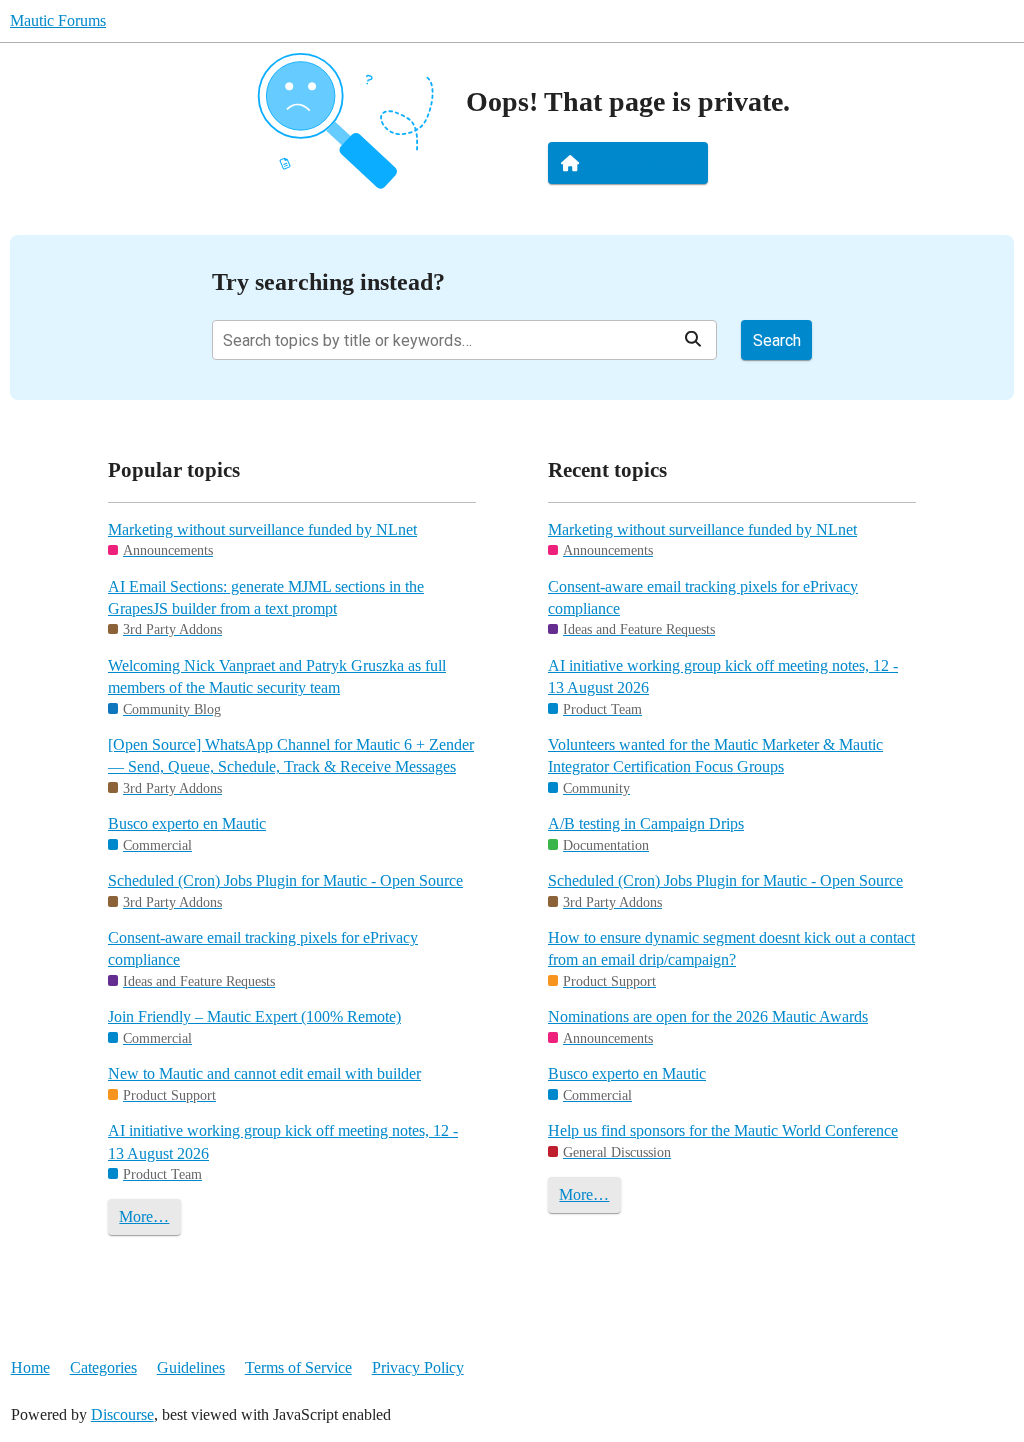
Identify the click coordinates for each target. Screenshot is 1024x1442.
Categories (103, 1367)
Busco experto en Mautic (187, 823)
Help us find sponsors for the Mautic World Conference (723, 1130)
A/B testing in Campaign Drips (646, 823)
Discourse (122, 1414)
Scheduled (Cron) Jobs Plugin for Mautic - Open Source (285, 880)
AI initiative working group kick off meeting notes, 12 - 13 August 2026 (283, 1141)
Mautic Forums (58, 20)
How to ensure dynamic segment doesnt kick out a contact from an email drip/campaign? (731, 948)
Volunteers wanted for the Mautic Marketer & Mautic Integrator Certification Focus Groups (715, 755)
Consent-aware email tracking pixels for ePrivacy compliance (263, 948)
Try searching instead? (328, 281)
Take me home (641, 163)
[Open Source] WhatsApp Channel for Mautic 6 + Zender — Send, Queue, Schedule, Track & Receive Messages (291, 755)
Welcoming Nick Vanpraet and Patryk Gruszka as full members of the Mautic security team (277, 676)
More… (144, 1216)
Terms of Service (298, 1367)
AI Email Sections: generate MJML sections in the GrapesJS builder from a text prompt (266, 597)
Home (30, 1367)
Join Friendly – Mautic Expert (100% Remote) (254, 1016)
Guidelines (191, 1367)
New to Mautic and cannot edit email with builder (264, 1073)
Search (777, 340)
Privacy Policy (418, 1367)
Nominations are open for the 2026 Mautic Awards (708, 1016)
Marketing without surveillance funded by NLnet (262, 529)
